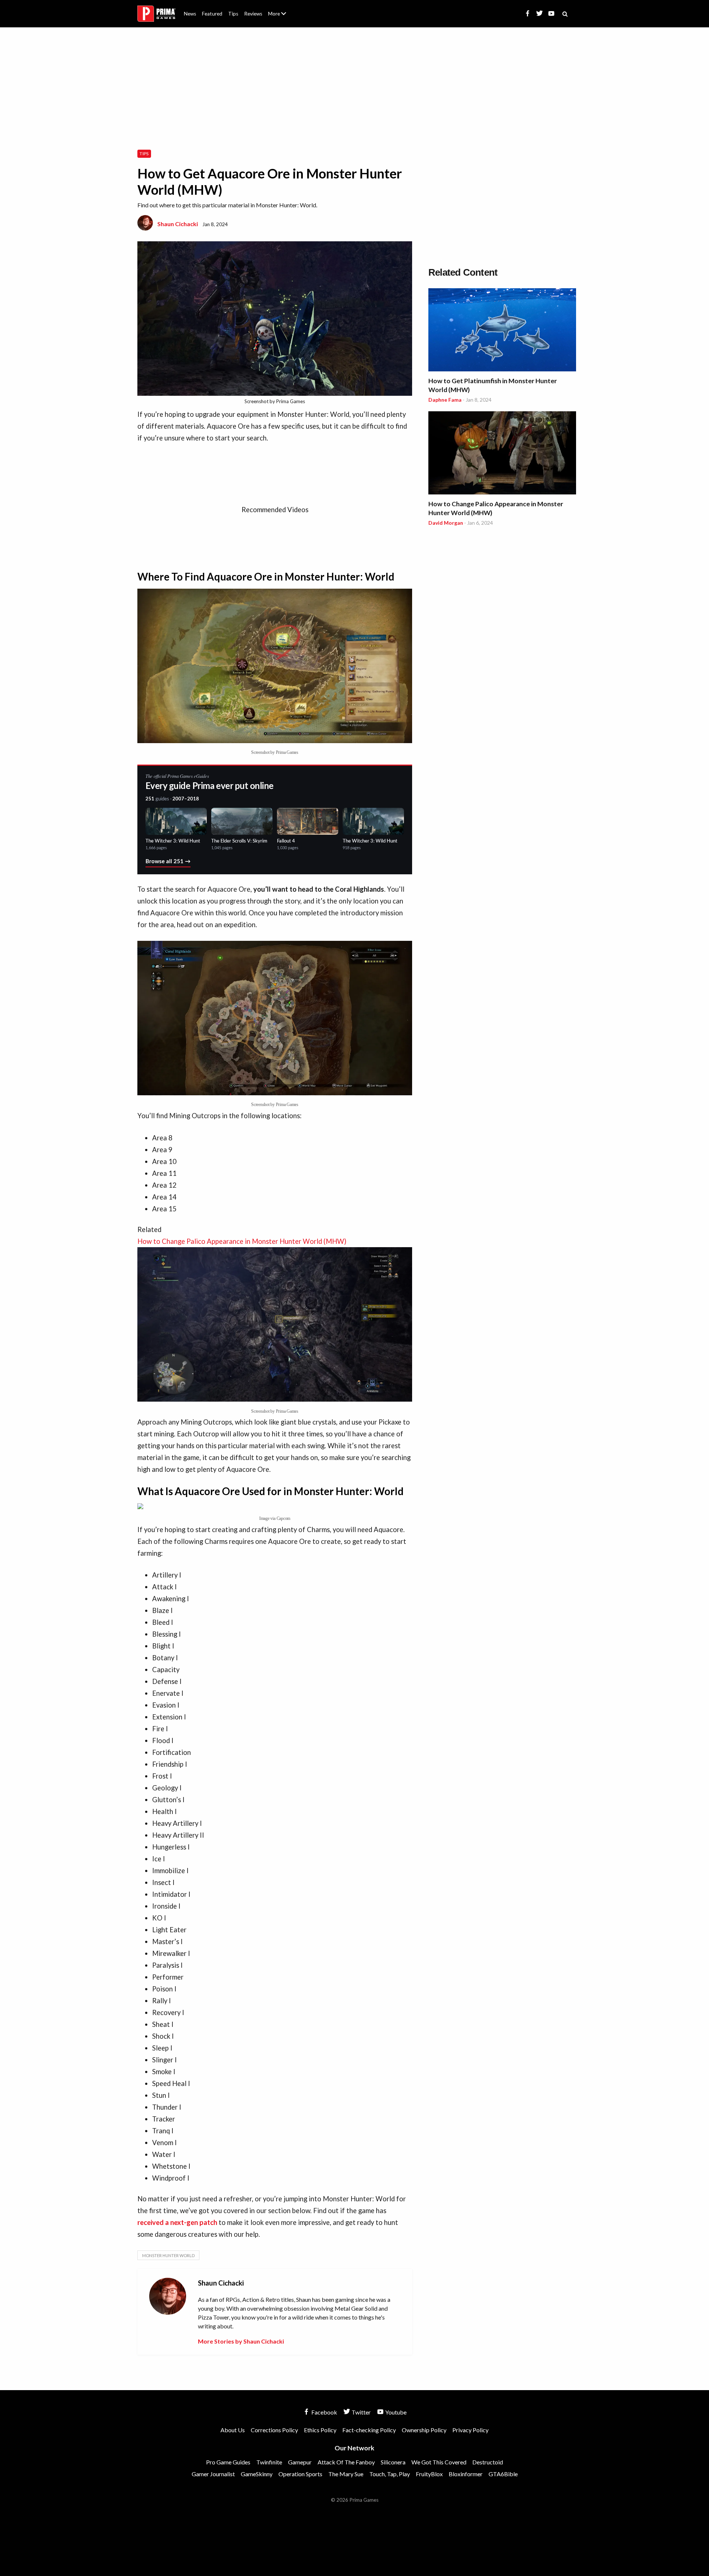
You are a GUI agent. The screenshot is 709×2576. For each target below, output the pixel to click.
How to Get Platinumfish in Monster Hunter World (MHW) (493, 385)
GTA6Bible (503, 2474)
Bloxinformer (466, 2474)
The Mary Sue (346, 2474)
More (281, 17)
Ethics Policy (320, 2430)
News (190, 14)
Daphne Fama (445, 400)
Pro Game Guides (228, 2462)
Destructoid (488, 2462)
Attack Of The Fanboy (346, 2462)
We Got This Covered (439, 2462)
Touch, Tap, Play (390, 2474)
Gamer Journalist (213, 2474)
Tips (233, 14)
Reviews (253, 14)
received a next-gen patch (177, 2222)
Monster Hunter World (168, 2255)
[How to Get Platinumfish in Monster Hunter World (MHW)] (502, 331)
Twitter (361, 2412)
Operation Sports (300, 2474)
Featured (212, 14)
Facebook (324, 2412)
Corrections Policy (274, 2430)
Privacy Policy (470, 2430)
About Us (279, 9)
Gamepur (300, 2462)
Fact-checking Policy (369, 2430)
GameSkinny (257, 2474)
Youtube (395, 2412)
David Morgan (446, 523)
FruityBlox (429, 2474)
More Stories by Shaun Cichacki (241, 2341)
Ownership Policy (424, 2430)
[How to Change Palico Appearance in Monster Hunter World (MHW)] (502, 454)
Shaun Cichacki (178, 224)
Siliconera (393, 2462)
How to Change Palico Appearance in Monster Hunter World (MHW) (496, 508)
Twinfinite (269, 2462)
